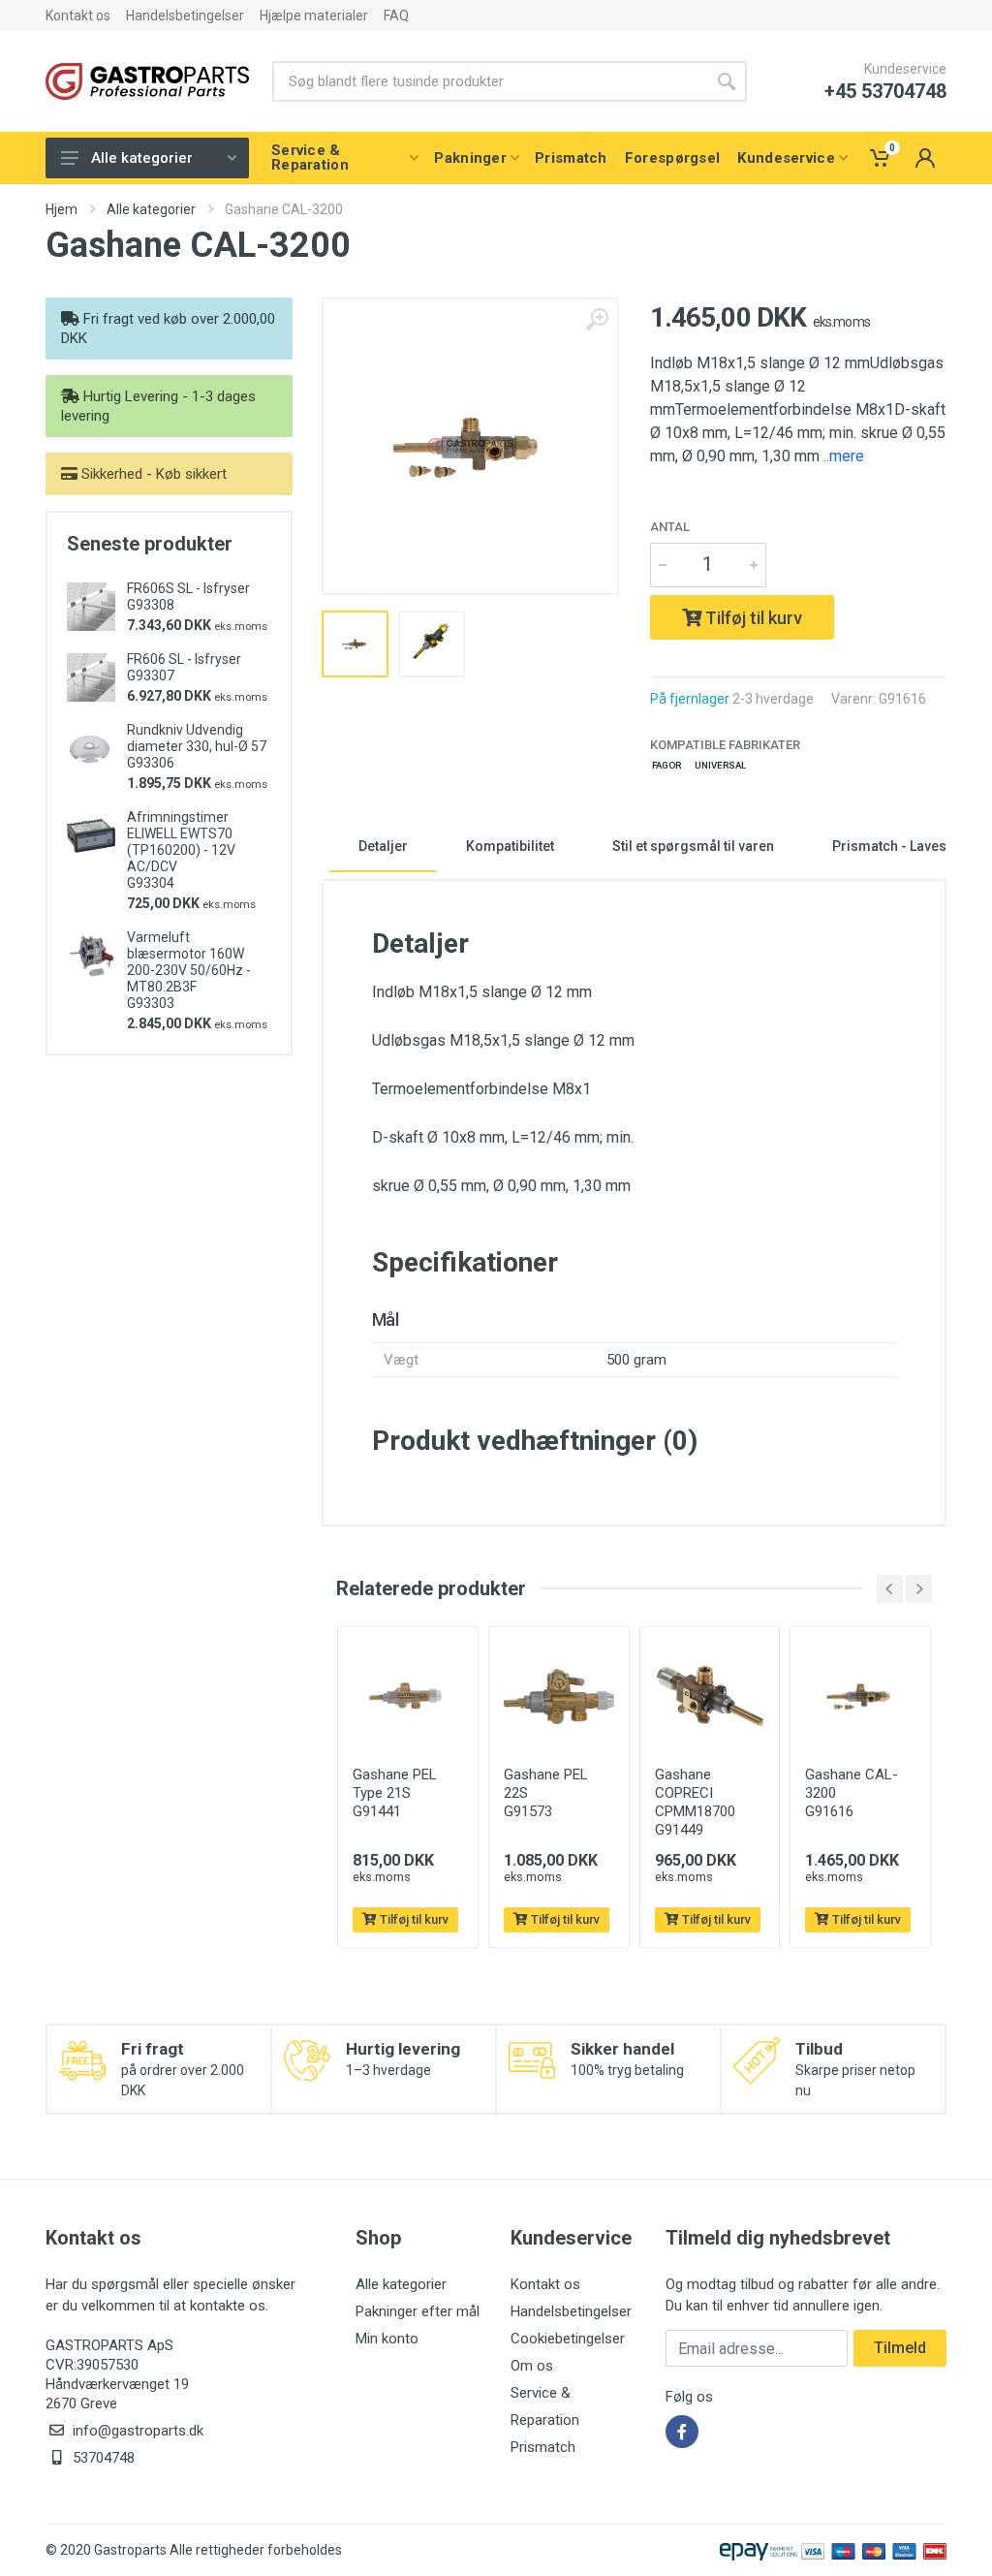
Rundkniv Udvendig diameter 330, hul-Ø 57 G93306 (197, 746)
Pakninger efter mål (418, 2311)
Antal (670, 527)
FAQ (396, 16)
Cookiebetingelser (568, 2339)
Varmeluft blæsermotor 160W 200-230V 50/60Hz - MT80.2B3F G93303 (189, 970)
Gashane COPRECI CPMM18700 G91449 (695, 1802)
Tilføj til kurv (752, 618)
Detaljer (383, 846)
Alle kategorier (142, 158)
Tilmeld (900, 2348)
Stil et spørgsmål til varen (693, 846)
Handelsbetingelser (185, 16)
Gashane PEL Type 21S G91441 (395, 1793)
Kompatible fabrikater (725, 745)
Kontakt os (78, 16)
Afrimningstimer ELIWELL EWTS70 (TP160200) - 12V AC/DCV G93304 (181, 850)
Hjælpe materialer (314, 16)
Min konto (387, 2339)
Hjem (62, 209)
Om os (532, 2366)
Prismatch (543, 2447)
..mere (844, 456)
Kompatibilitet (510, 846)
